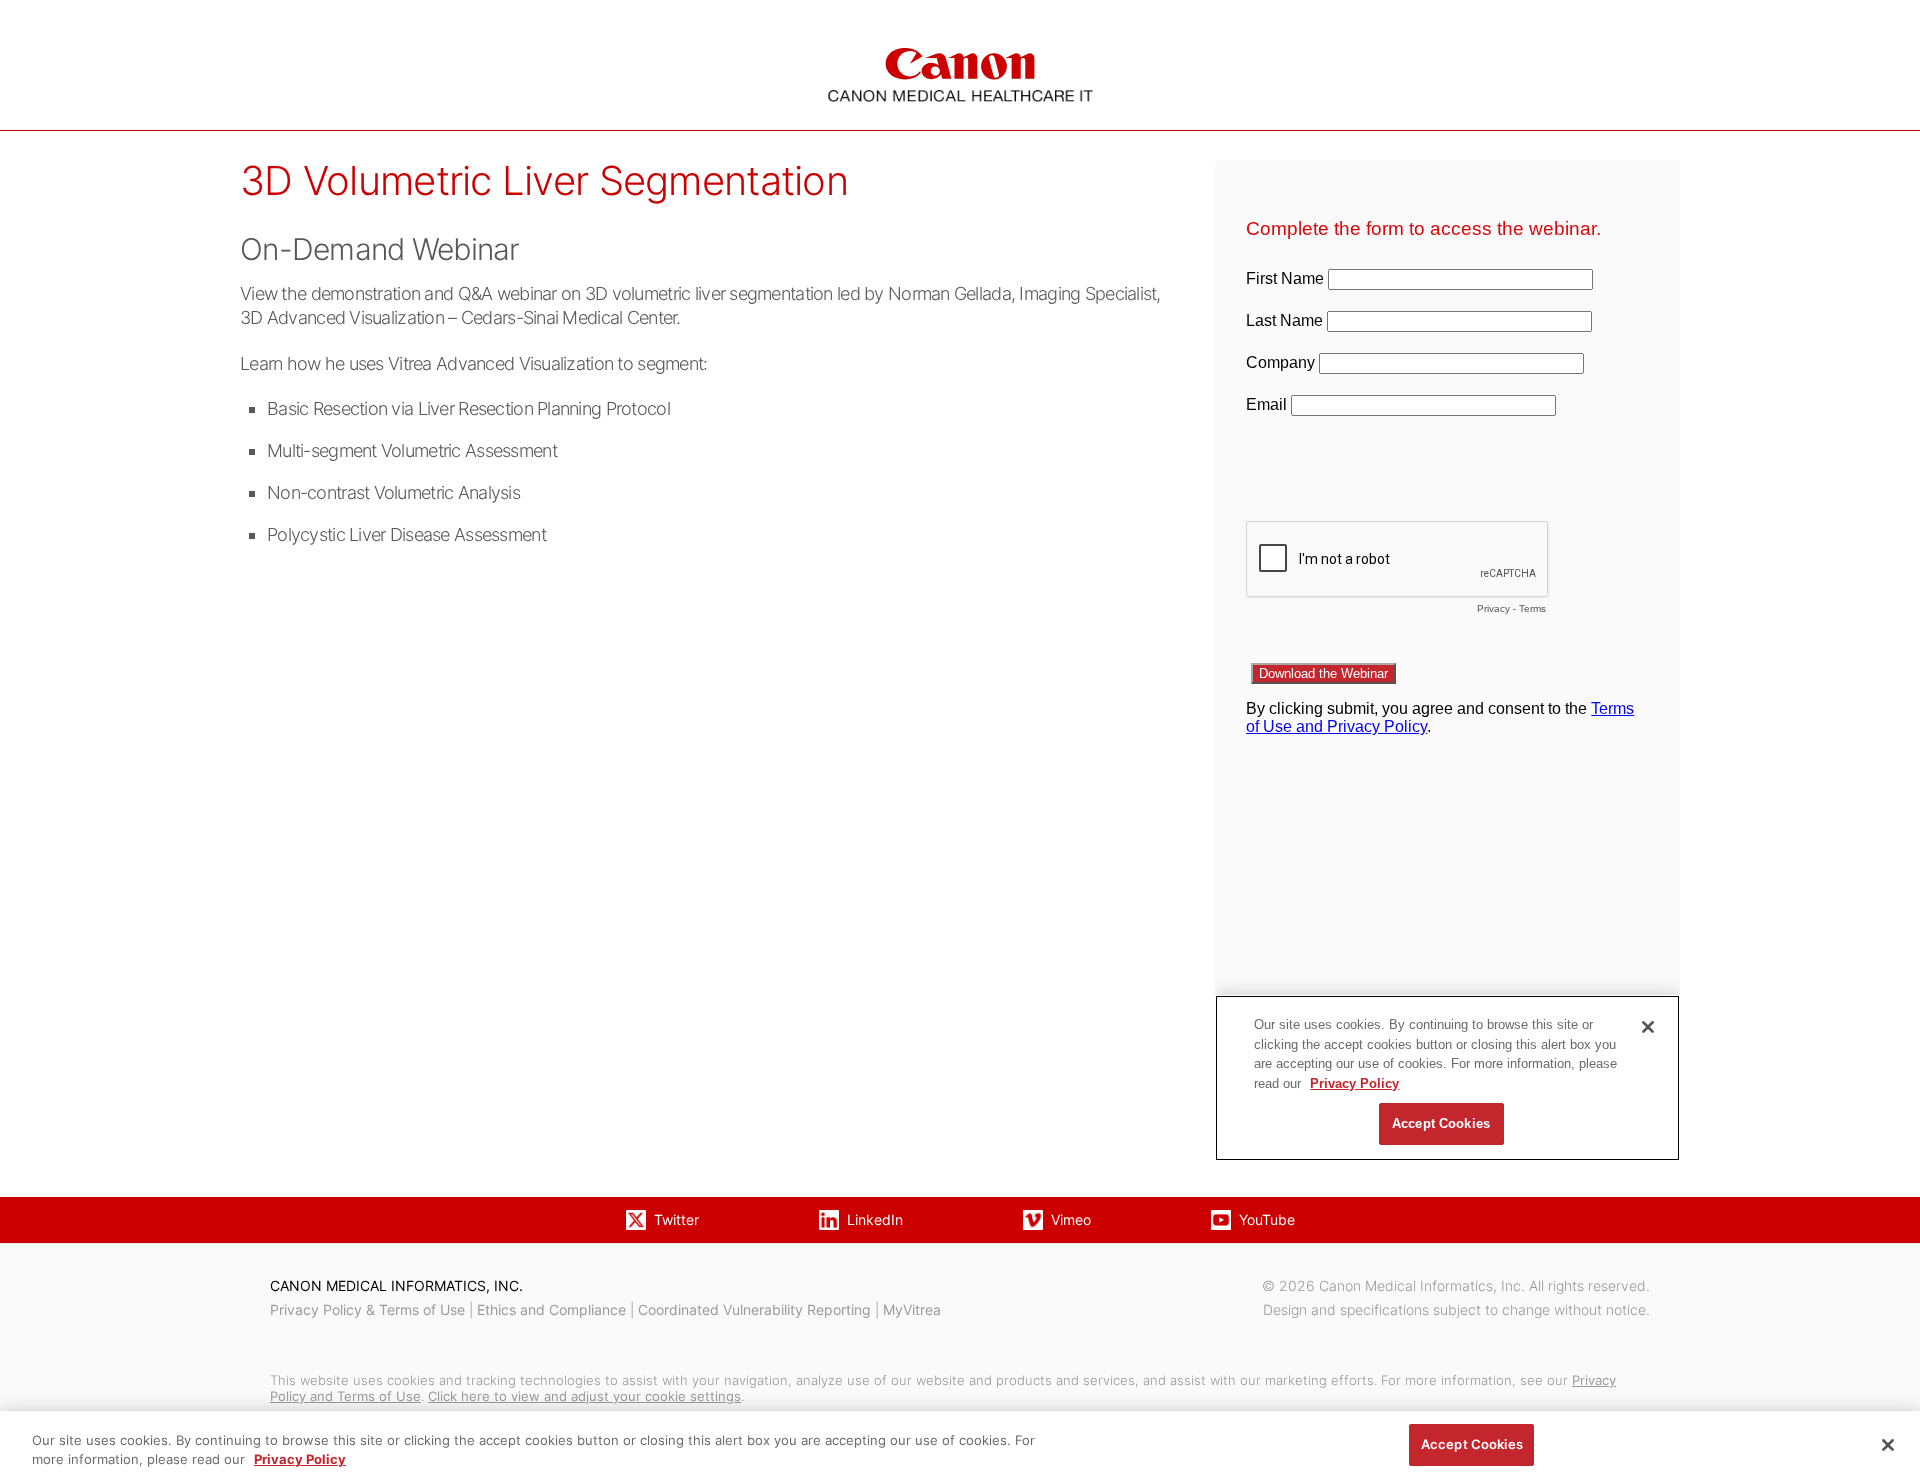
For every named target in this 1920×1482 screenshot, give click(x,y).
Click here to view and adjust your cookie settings (584, 1396)
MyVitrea (912, 1309)
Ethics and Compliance (551, 1309)
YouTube (1267, 1219)
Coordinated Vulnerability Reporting (754, 1309)
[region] (960, 1446)
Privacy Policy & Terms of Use (367, 1309)
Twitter (676, 1219)
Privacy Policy (300, 1460)
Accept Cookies (1472, 1444)
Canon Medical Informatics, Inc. (396, 1285)
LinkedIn (875, 1219)
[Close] (1888, 1445)
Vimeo (1071, 1219)
